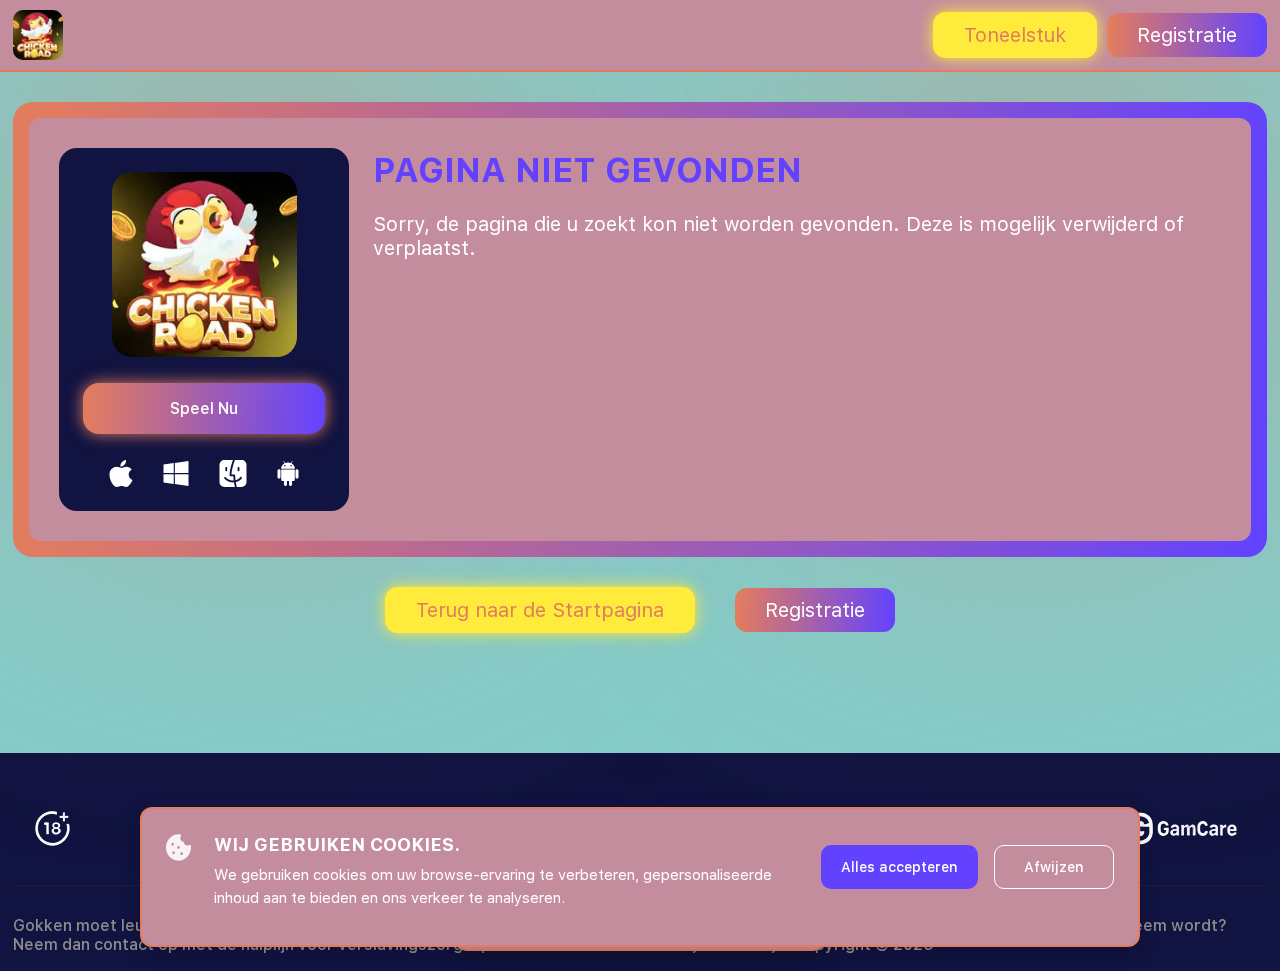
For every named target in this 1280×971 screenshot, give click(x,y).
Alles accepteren (899, 867)
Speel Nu (204, 408)
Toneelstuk (1015, 35)
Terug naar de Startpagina (540, 610)
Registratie (1187, 35)
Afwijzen (1054, 867)
